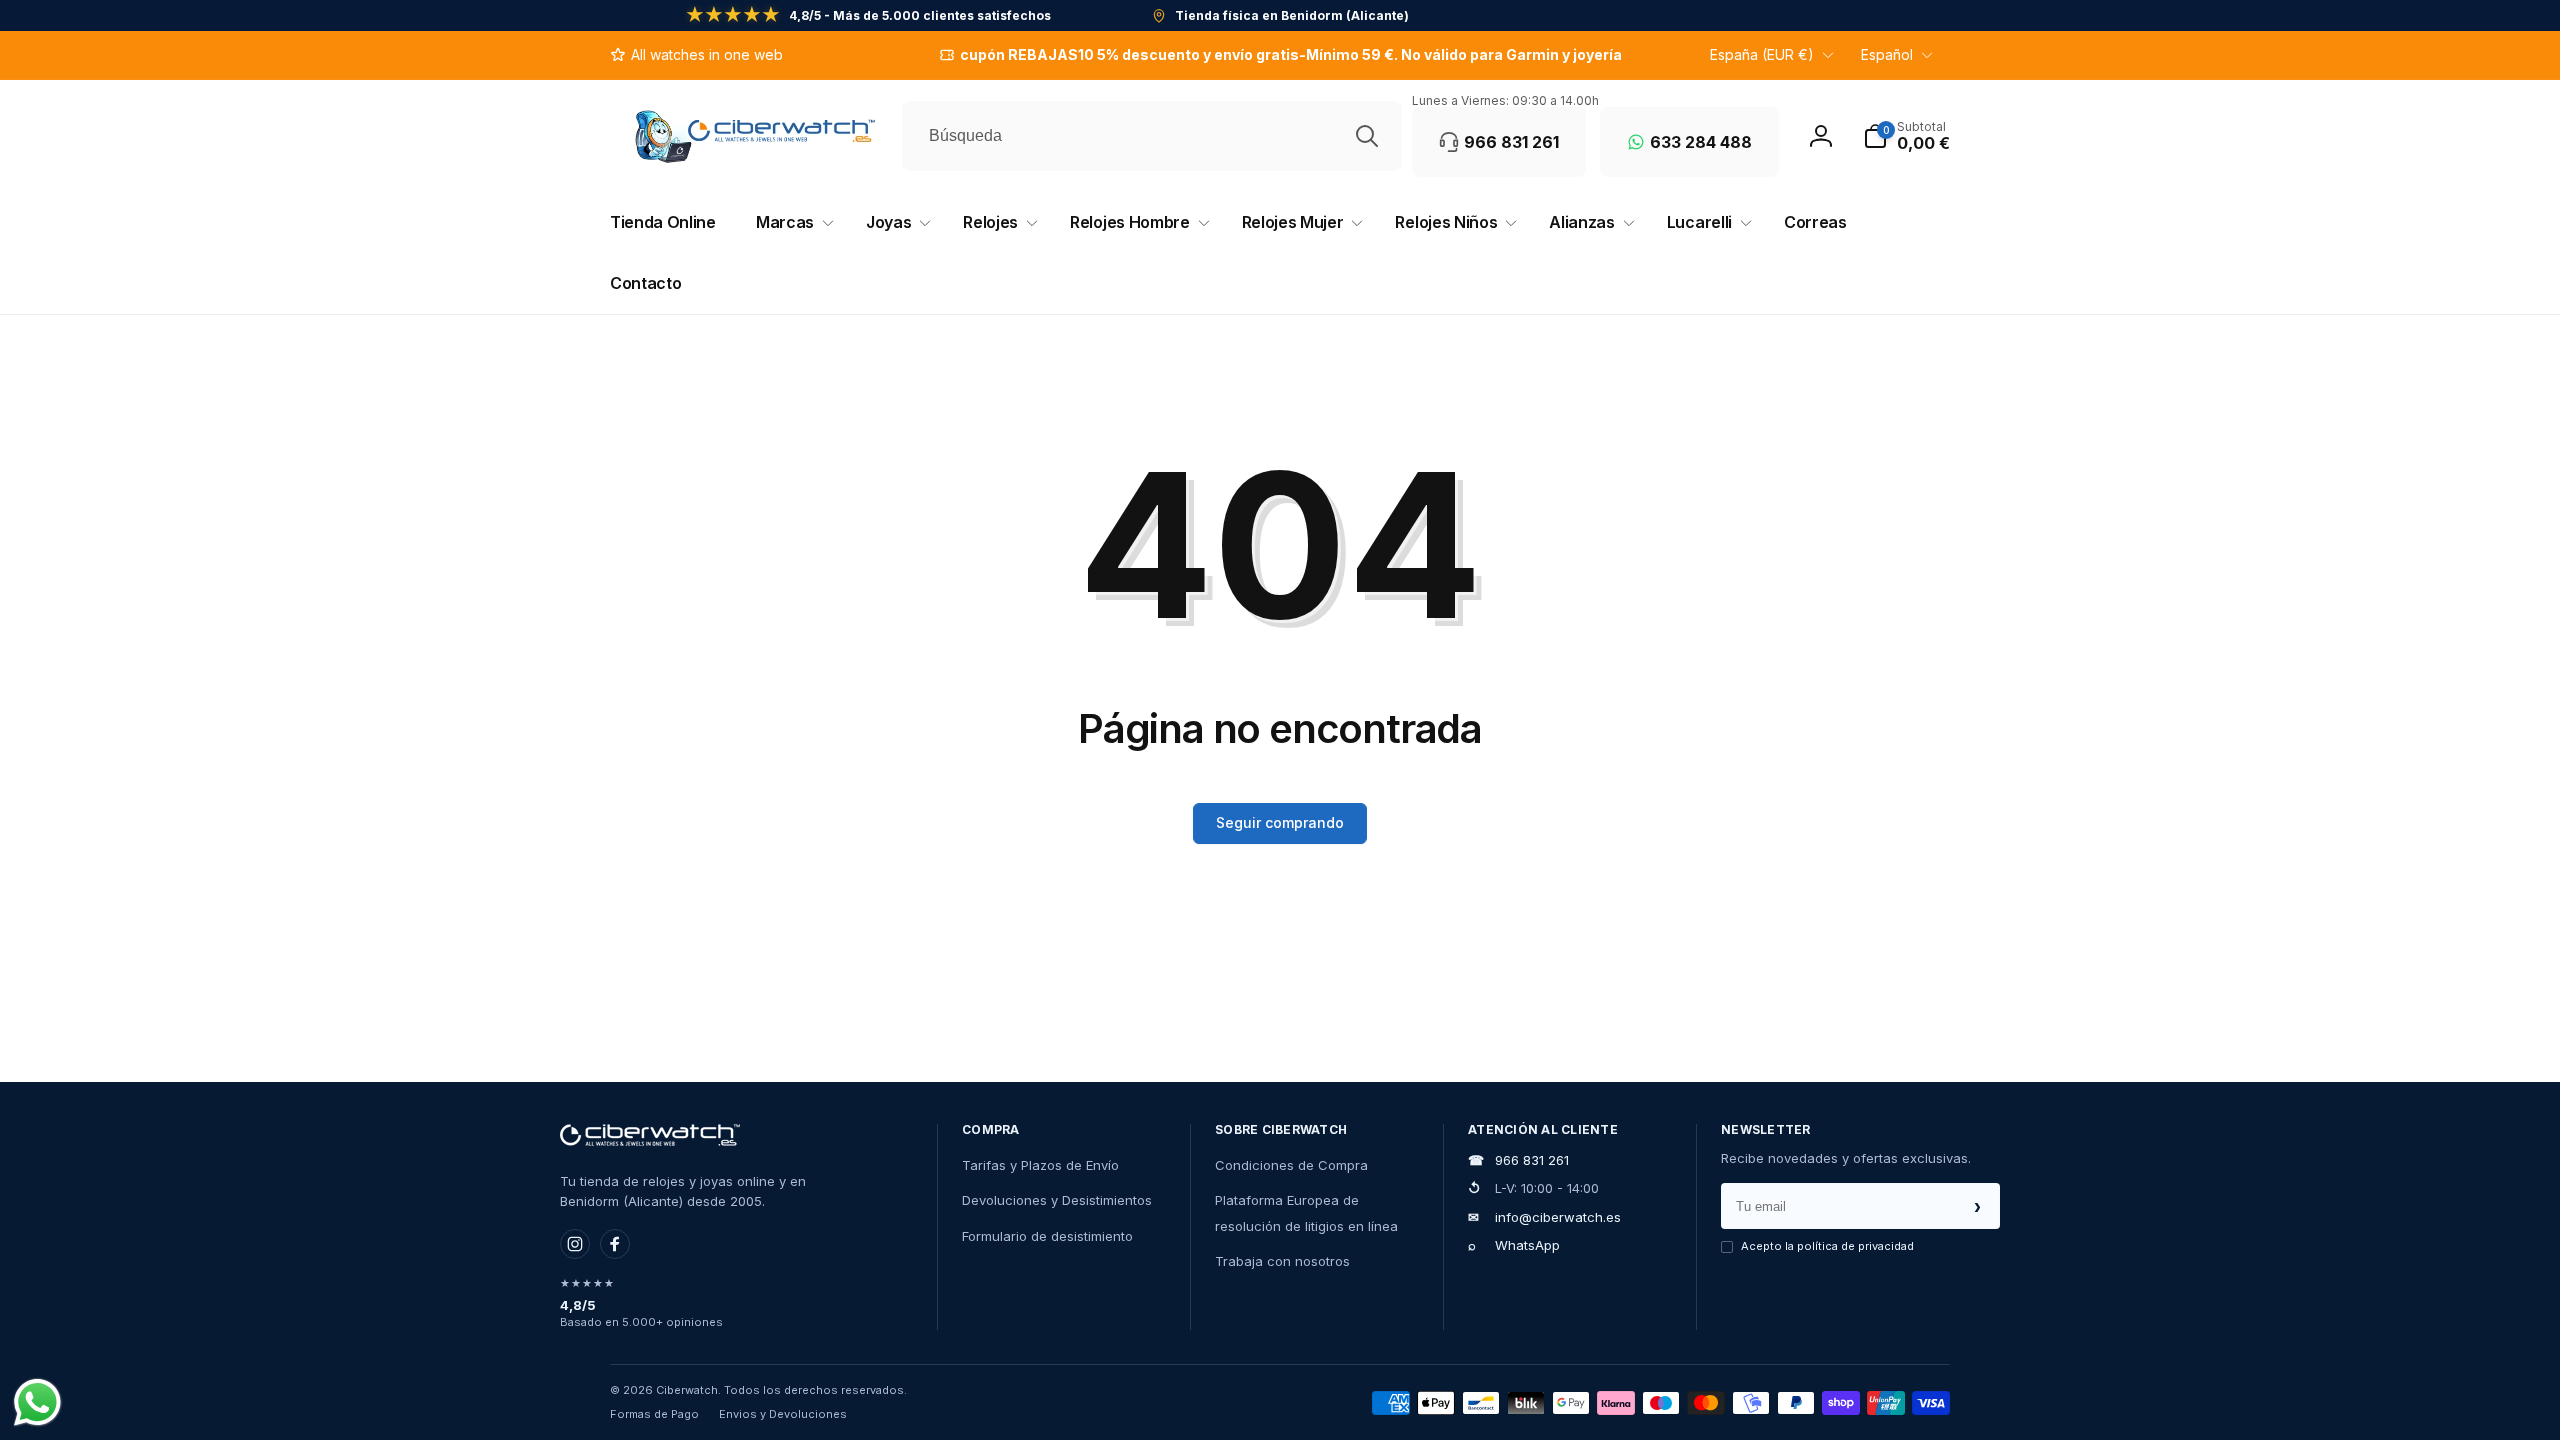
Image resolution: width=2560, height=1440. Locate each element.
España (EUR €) (1762, 54)
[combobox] (1152, 136)
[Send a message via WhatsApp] (37, 1402)
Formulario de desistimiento (1047, 1236)
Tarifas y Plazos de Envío (1040, 1165)
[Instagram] (575, 1244)
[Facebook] (615, 1244)
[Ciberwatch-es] (650, 1135)
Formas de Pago (654, 1414)
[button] (1906, 136)
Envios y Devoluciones (783, 1414)
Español (1887, 54)
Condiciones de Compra (1291, 1165)
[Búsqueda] (1367, 136)
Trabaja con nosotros (1282, 1261)
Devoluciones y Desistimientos (1057, 1200)
